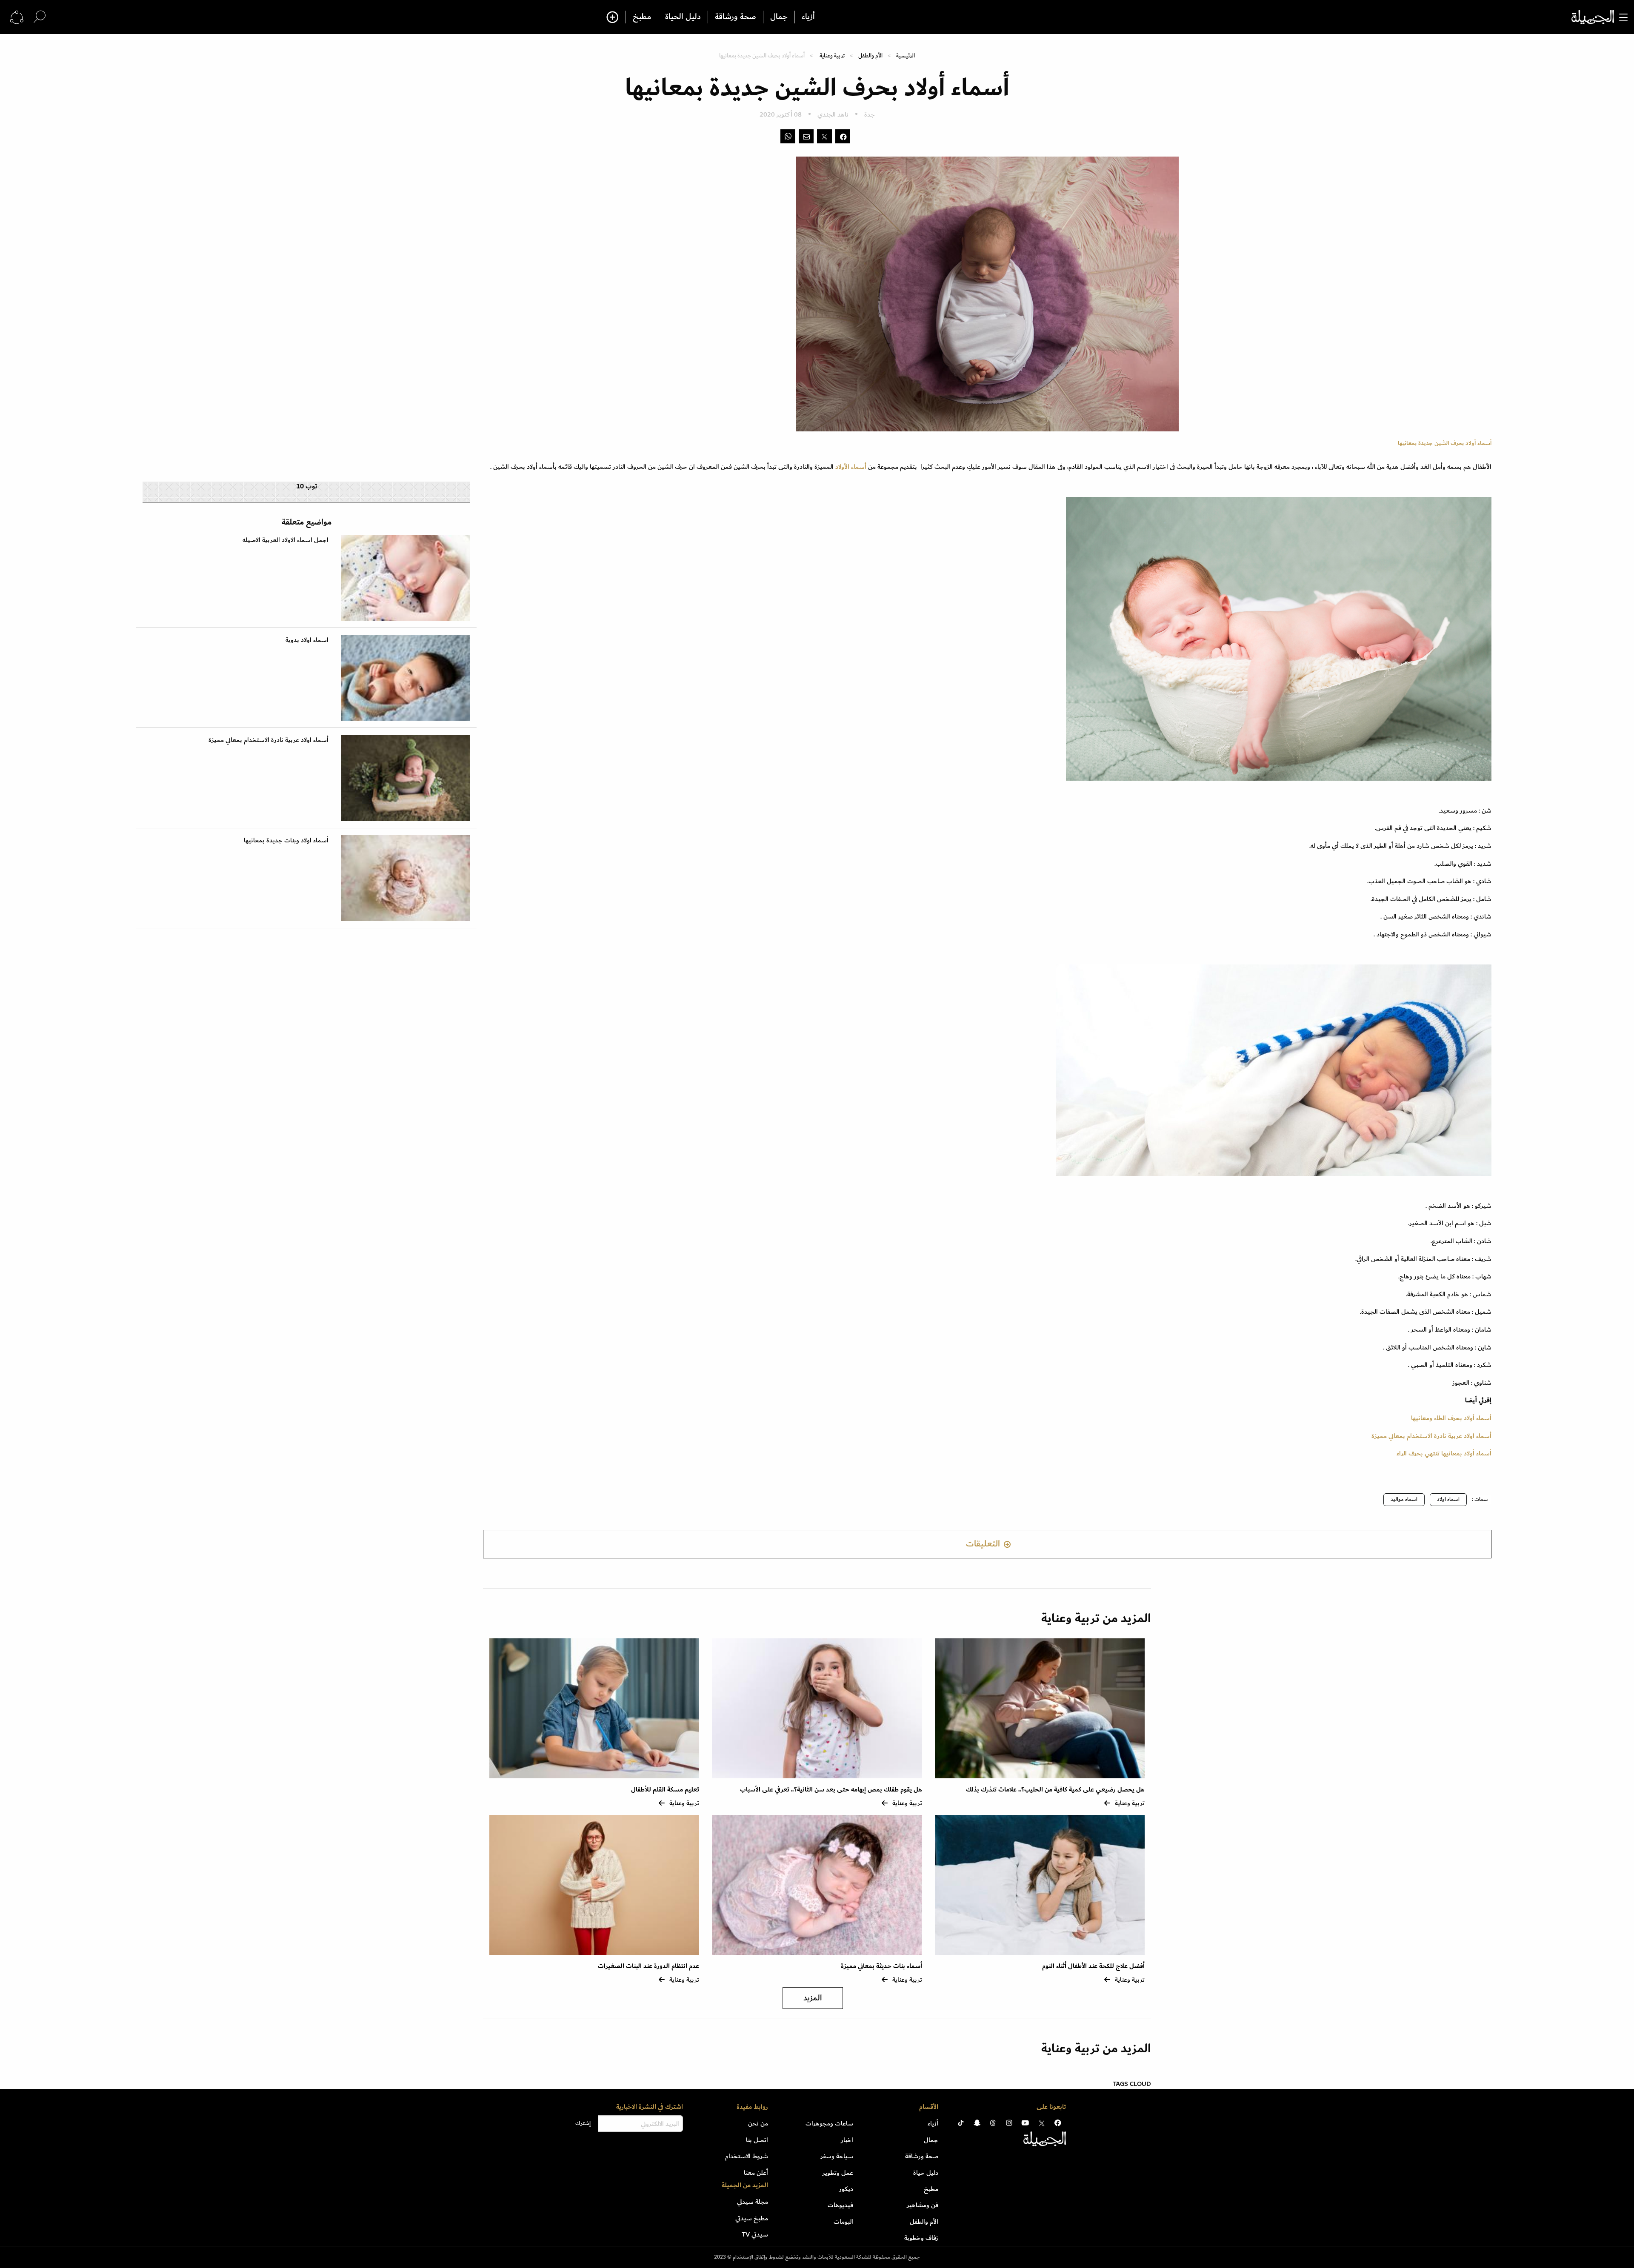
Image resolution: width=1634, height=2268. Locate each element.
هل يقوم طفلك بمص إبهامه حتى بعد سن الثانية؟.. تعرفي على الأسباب (831, 1790)
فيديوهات (840, 2205)
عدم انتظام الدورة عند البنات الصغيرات (648, 1966)
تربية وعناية (832, 56)
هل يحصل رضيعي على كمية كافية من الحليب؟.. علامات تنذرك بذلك (1055, 1790)
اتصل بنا (757, 2140)
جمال (779, 17)
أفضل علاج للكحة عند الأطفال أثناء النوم (1093, 1966)
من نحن (758, 2123)
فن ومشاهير (923, 2205)
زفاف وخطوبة (921, 2238)
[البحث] (40, 17)
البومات (843, 2222)
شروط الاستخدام (747, 2156)
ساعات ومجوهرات (829, 2123)
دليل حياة (926, 2173)
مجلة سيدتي (753, 2202)
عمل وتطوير (838, 2173)
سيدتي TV (755, 2234)
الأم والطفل (870, 56)
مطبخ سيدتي (752, 2218)
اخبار (847, 2140)
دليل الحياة (683, 17)
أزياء (808, 17)
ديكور (846, 2189)
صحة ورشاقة (736, 17)
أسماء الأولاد (852, 467)
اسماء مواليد (1404, 1499)
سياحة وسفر (837, 2156)
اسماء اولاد (1448, 1499)
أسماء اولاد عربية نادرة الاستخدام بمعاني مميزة (1431, 1436)
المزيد (813, 1998)
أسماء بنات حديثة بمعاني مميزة (881, 1966)
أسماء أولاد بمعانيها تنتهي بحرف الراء (1444, 1453)
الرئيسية (906, 56)
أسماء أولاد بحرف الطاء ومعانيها (1451, 1418)
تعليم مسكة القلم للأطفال (665, 1790)
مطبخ (642, 17)
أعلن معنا (756, 2173)
